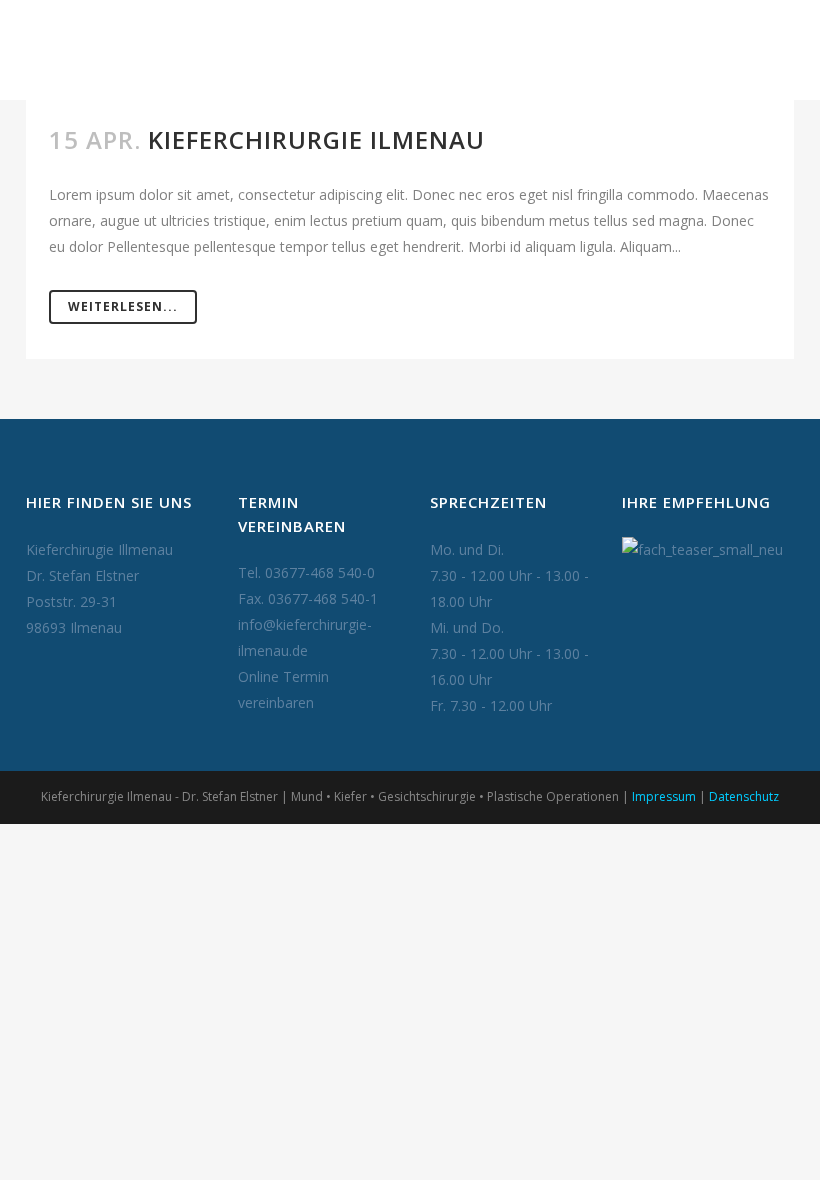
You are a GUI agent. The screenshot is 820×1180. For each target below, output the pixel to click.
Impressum (664, 796)
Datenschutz (744, 796)
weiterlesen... (123, 306)
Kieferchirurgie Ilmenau (316, 139)
